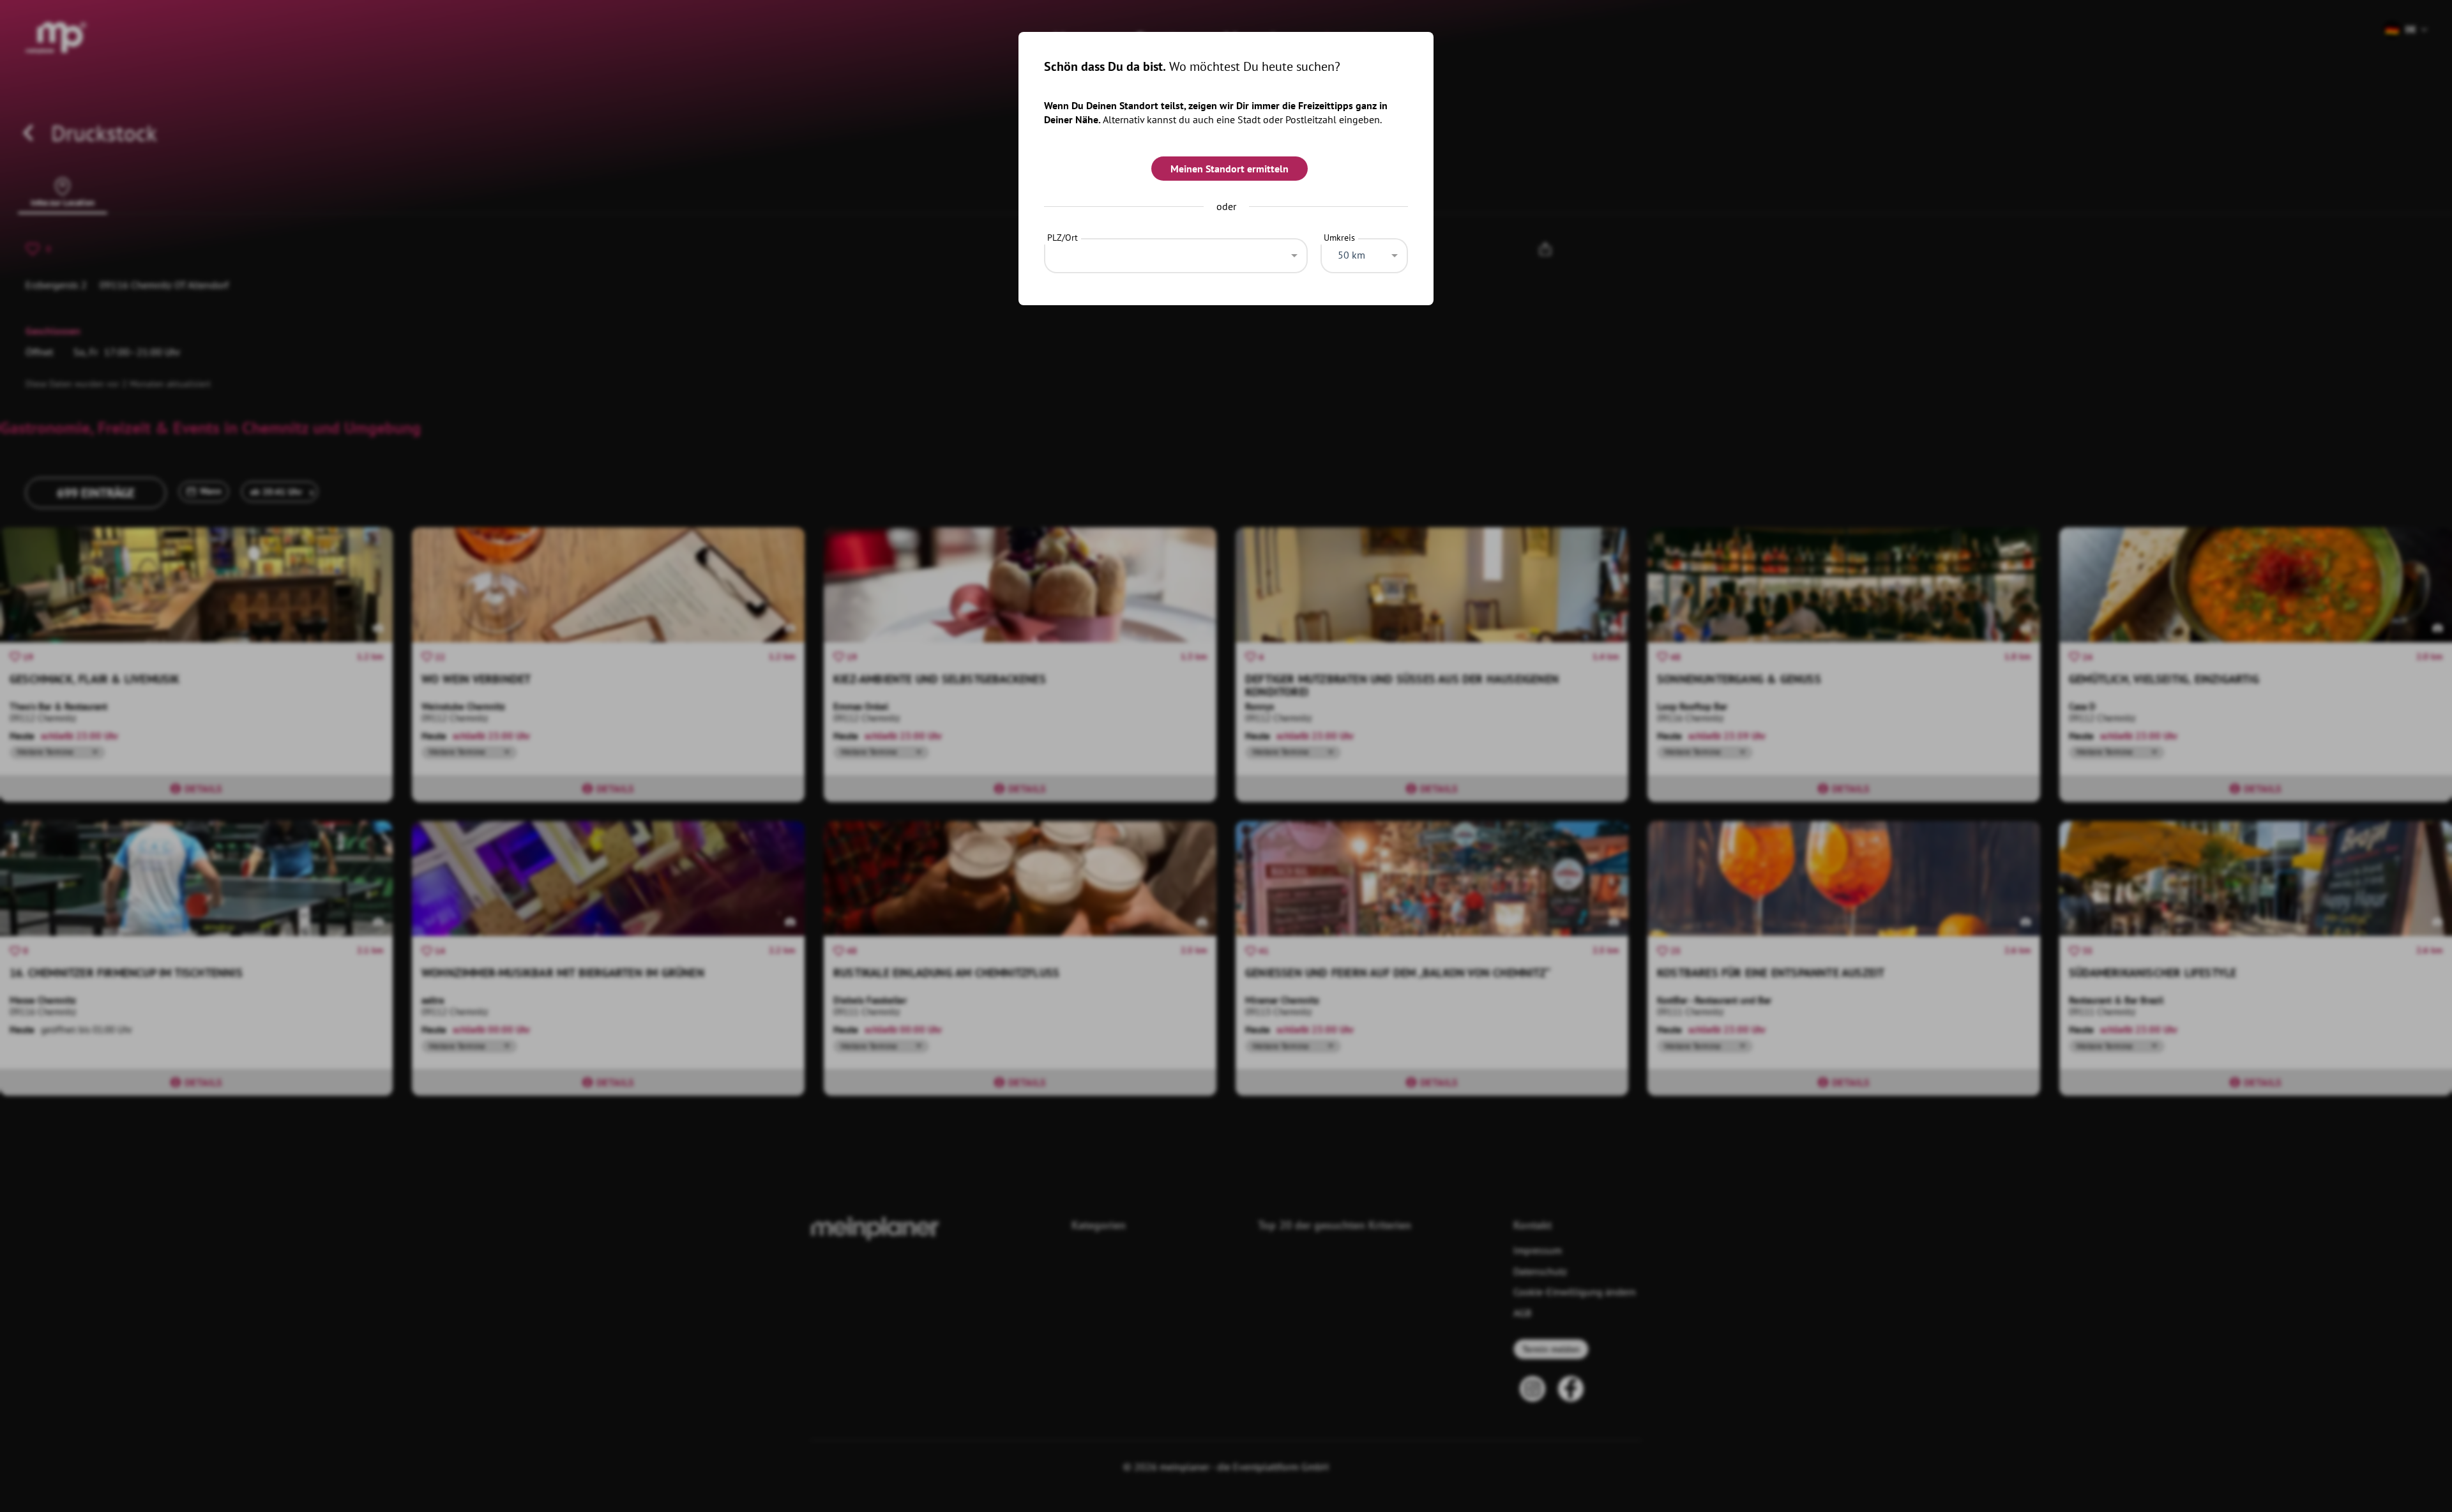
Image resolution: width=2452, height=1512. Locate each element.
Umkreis (1339, 238)
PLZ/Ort (1063, 238)
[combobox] (1176, 252)
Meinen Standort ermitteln (1230, 169)
